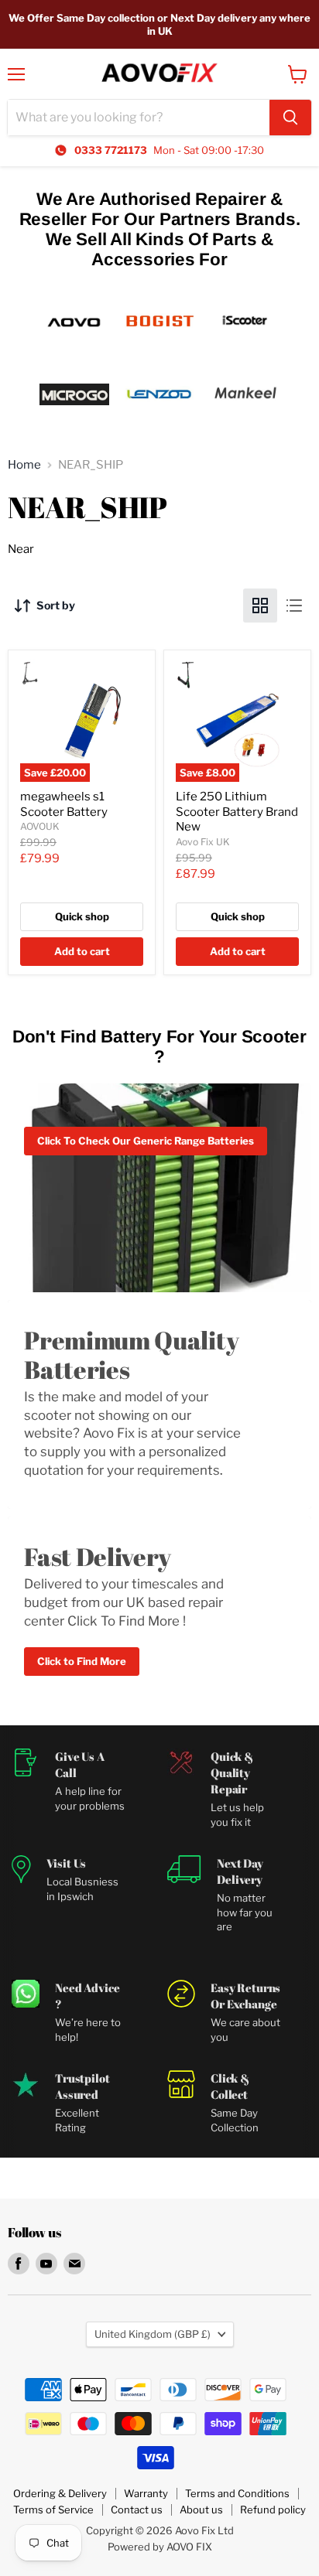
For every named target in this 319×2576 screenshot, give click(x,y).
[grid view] (260, 606)
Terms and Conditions (237, 2493)
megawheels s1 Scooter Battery (64, 804)
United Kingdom (153, 2334)
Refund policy (273, 2509)
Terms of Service (53, 2509)
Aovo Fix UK (203, 842)
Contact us (137, 2509)
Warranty (146, 2493)
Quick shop (82, 916)
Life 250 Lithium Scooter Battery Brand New (237, 812)
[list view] (294, 606)
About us (201, 2509)
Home (24, 465)
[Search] (290, 118)
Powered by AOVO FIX (160, 2547)
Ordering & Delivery (60, 2493)
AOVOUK (40, 826)
